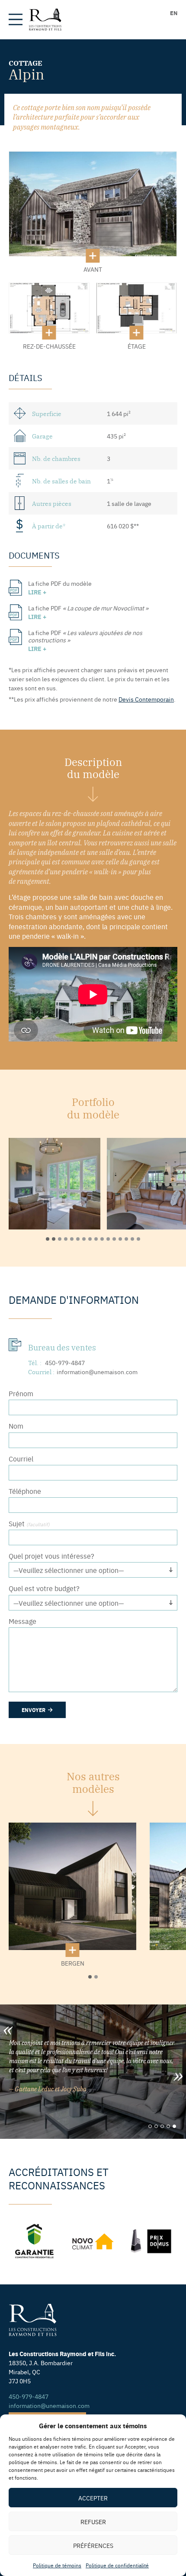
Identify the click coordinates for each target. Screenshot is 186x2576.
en (174, 13)
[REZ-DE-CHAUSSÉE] (49, 308)
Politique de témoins (57, 2565)
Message (22, 1621)
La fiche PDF (88, 612)
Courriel (21, 1459)
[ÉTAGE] (136, 308)
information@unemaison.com (97, 1372)
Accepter (93, 2498)
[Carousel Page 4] (168, 2126)
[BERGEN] (72, 1886)
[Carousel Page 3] (162, 2126)
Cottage (26, 63)
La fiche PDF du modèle (60, 588)
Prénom (21, 1393)
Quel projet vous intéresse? (51, 1556)
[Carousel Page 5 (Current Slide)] (174, 2126)
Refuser (93, 2522)
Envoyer (34, 1710)
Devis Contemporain (146, 699)
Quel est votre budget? (44, 1588)
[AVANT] (93, 204)
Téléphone (25, 1491)
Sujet (29, 1523)
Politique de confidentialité (117, 2565)
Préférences (93, 2545)
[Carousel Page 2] (156, 2126)
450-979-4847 (65, 1363)
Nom (16, 1426)
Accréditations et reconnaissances (59, 2178)
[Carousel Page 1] (150, 2126)
